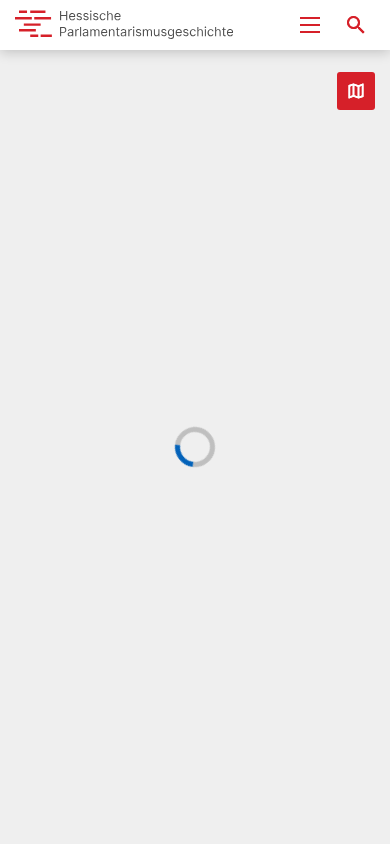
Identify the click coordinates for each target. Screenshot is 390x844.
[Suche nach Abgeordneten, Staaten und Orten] (356, 25)
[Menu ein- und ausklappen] (310, 25)
